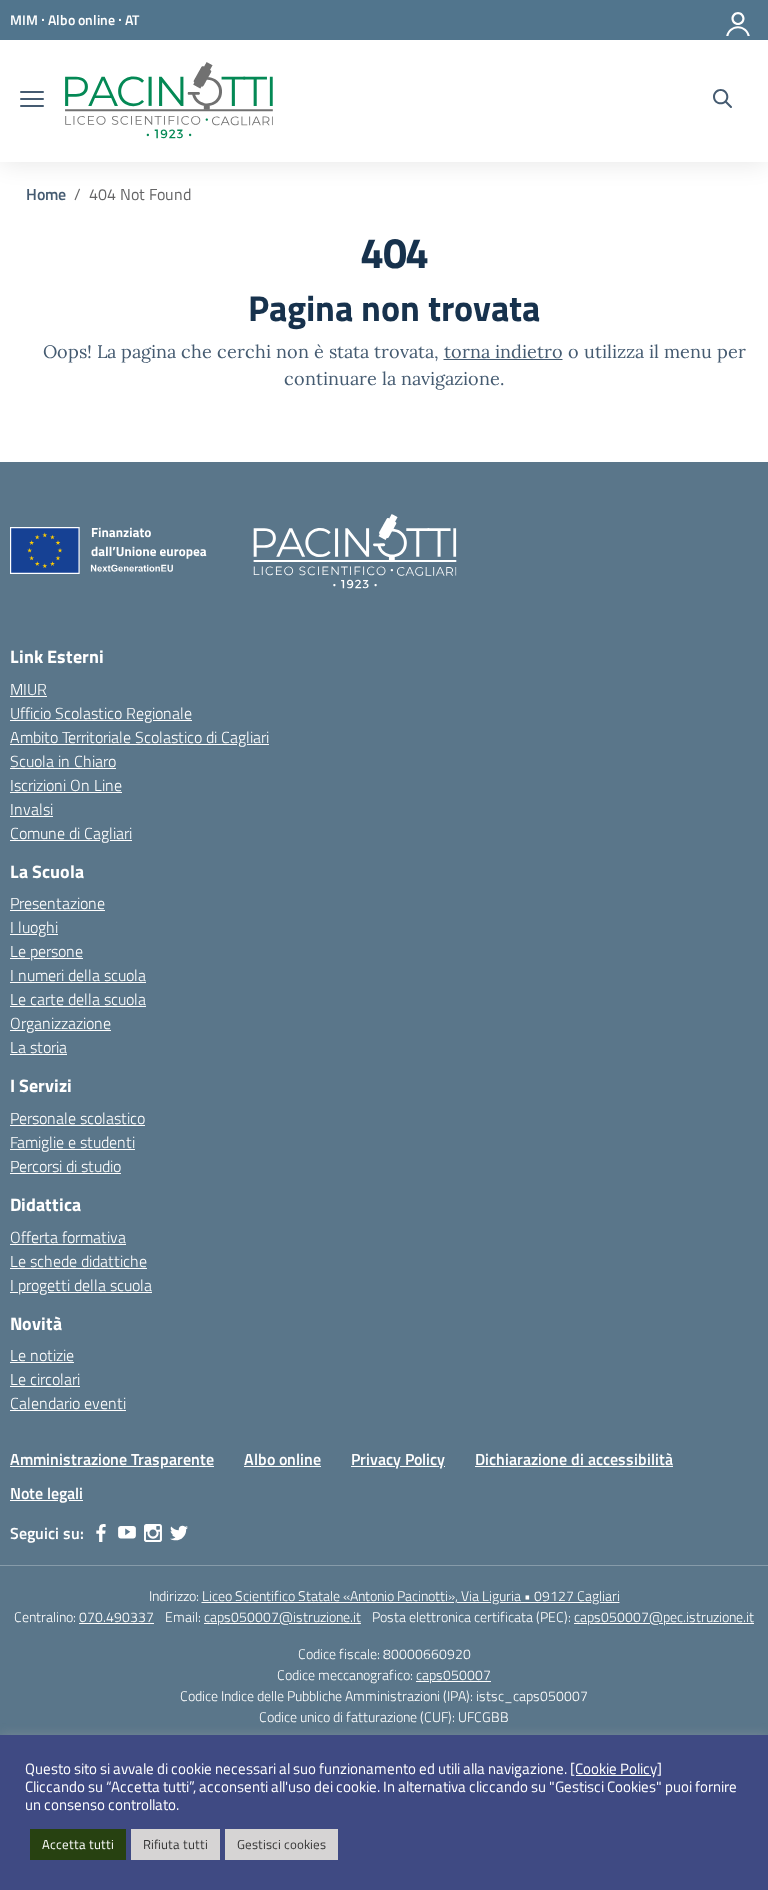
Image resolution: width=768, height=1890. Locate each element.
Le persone (46, 951)
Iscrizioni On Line (66, 785)
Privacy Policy (398, 1459)
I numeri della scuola (78, 975)
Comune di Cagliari (71, 833)
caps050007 (453, 1674)
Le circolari (45, 1379)
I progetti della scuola (81, 1285)
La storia (38, 1047)
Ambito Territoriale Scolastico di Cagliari (139, 737)
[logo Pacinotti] (169, 101)
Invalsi (31, 809)
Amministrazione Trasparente (112, 1459)
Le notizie (42, 1355)
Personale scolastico (77, 1118)
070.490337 (116, 1616)
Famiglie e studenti (72, 1142)
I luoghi (34, 927)
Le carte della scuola (78, 999)
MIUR (28, 689)
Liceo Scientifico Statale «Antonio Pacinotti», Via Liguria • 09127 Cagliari (411, 1595)
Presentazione (57, 903)
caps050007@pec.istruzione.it (664, 1616)
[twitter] (179, 1533)
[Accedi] (739, 20)
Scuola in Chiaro (63, 761)
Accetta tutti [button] (78, 1844)
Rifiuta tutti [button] (175, 1844)
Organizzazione (60, 1023)
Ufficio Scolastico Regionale (101, 713)
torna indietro (503, 351)
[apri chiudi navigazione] (32, 101)
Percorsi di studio (65, 1166)
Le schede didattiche (78, 1261)
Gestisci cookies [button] (281, 1844)
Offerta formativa (68, 1237)
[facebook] (101, 1533)
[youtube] (127, 1533)
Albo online (282, 1459)
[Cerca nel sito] (722, 101)
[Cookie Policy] (616, 1769)
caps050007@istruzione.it (282, 1616)
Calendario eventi (68, 1403)
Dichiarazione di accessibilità (574, 1459)
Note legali (46, 1493)
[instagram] (153, 1533)
